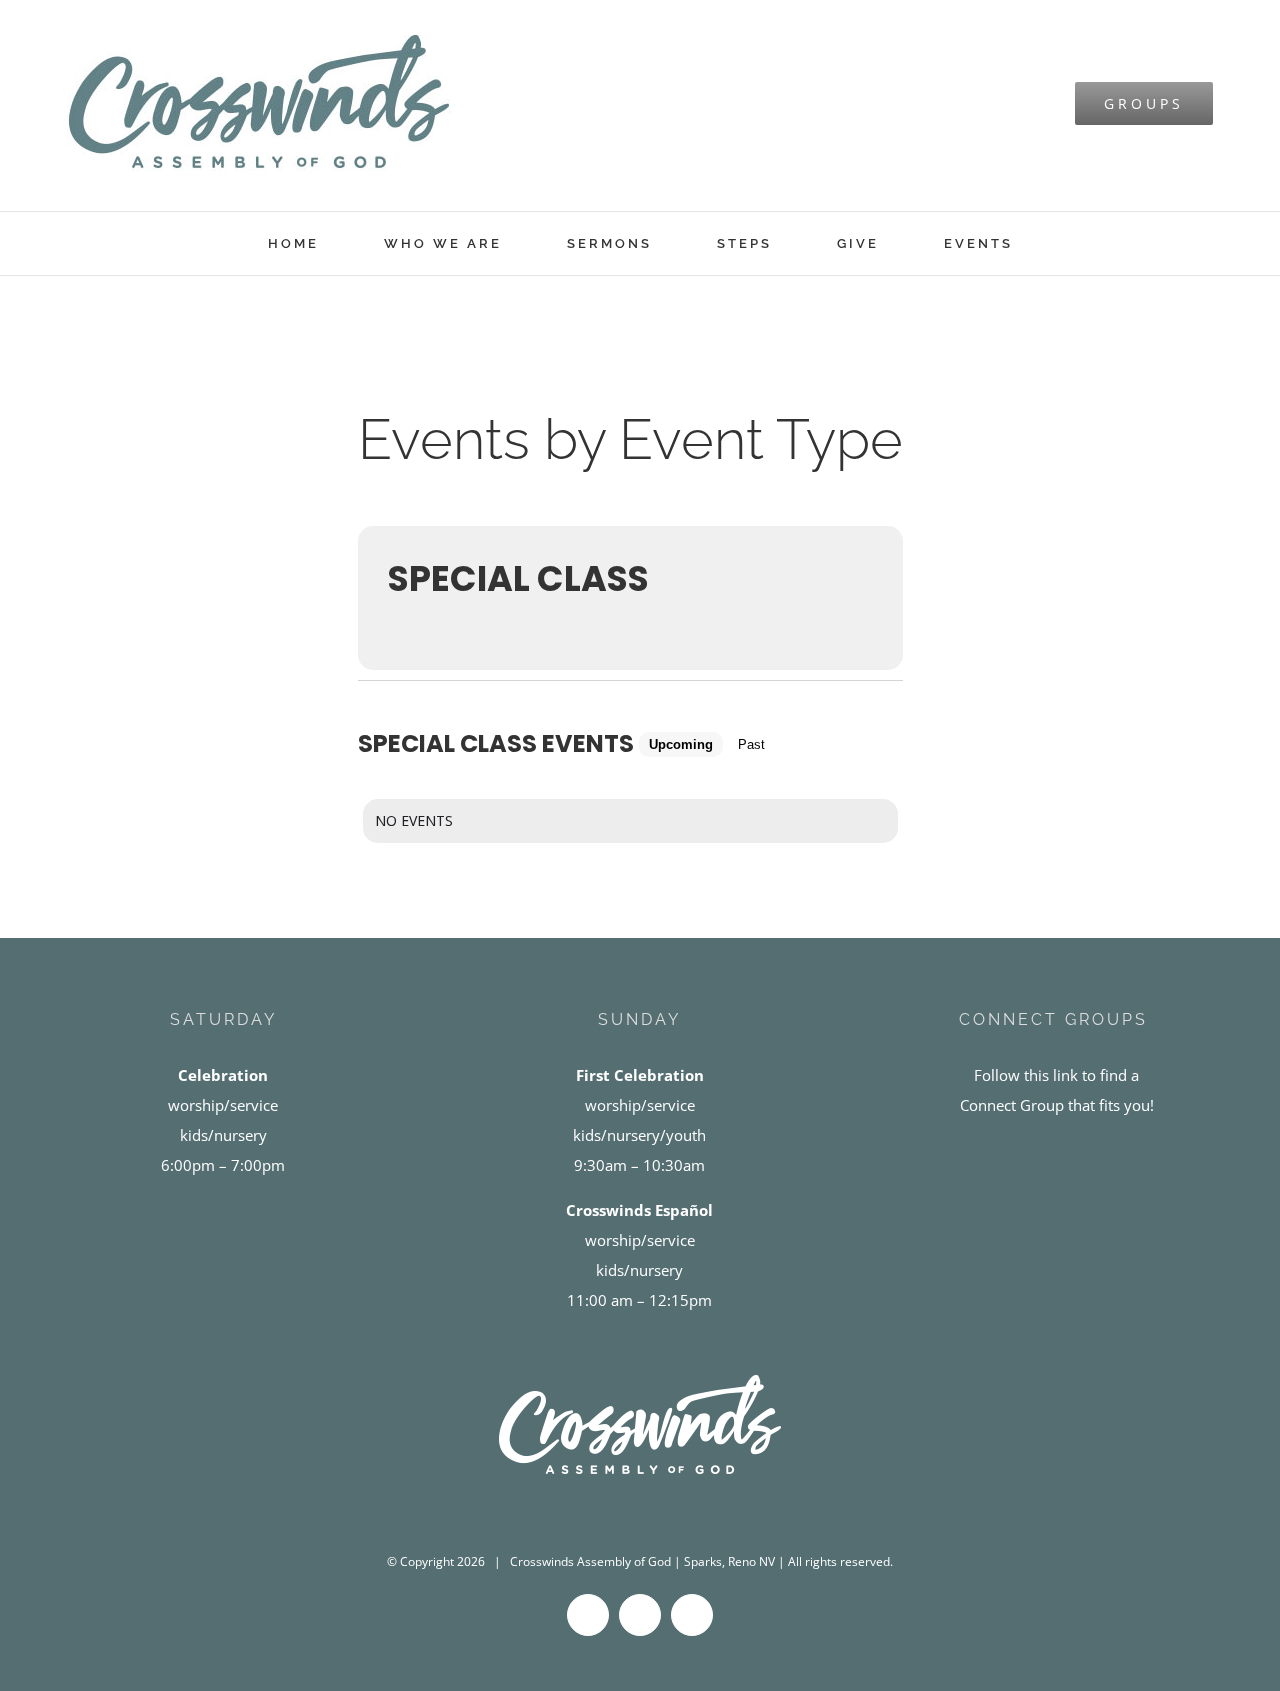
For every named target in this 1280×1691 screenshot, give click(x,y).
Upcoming (681, 744)
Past (751, 744)
